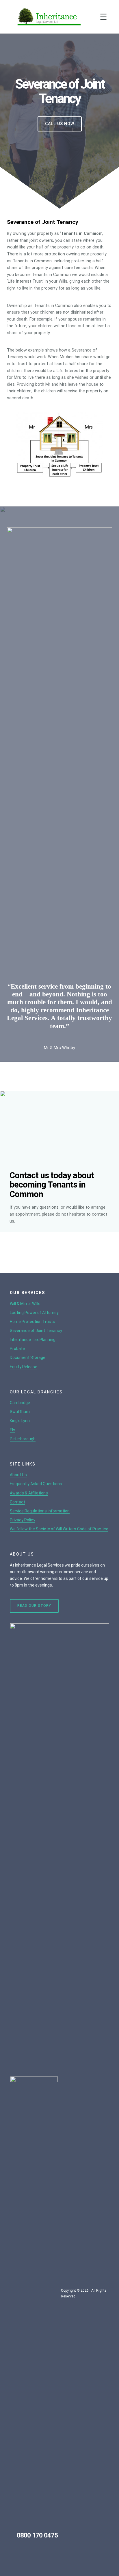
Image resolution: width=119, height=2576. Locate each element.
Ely (12, 1430)
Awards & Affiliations (29, 1493)
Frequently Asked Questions (36, 1484)
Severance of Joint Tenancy (36, 1331)
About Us (18, 1475)
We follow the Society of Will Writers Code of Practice (59, 1529)
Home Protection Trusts (32, 1322)
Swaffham (20, 1412)
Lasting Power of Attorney (34, 1313)
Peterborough (23, 1439)
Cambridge (20, 1403)
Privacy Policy (23, 1520)
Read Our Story (34, 1606)
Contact (17, 1502)
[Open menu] (103, 17)
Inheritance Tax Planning (33, 1340)
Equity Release (24, 1367)
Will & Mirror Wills (25, 1304)
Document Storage (28, 1357)
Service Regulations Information (40, 1511)
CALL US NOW (60, 124)
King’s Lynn (20, 1421)
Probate (17, 1349)
